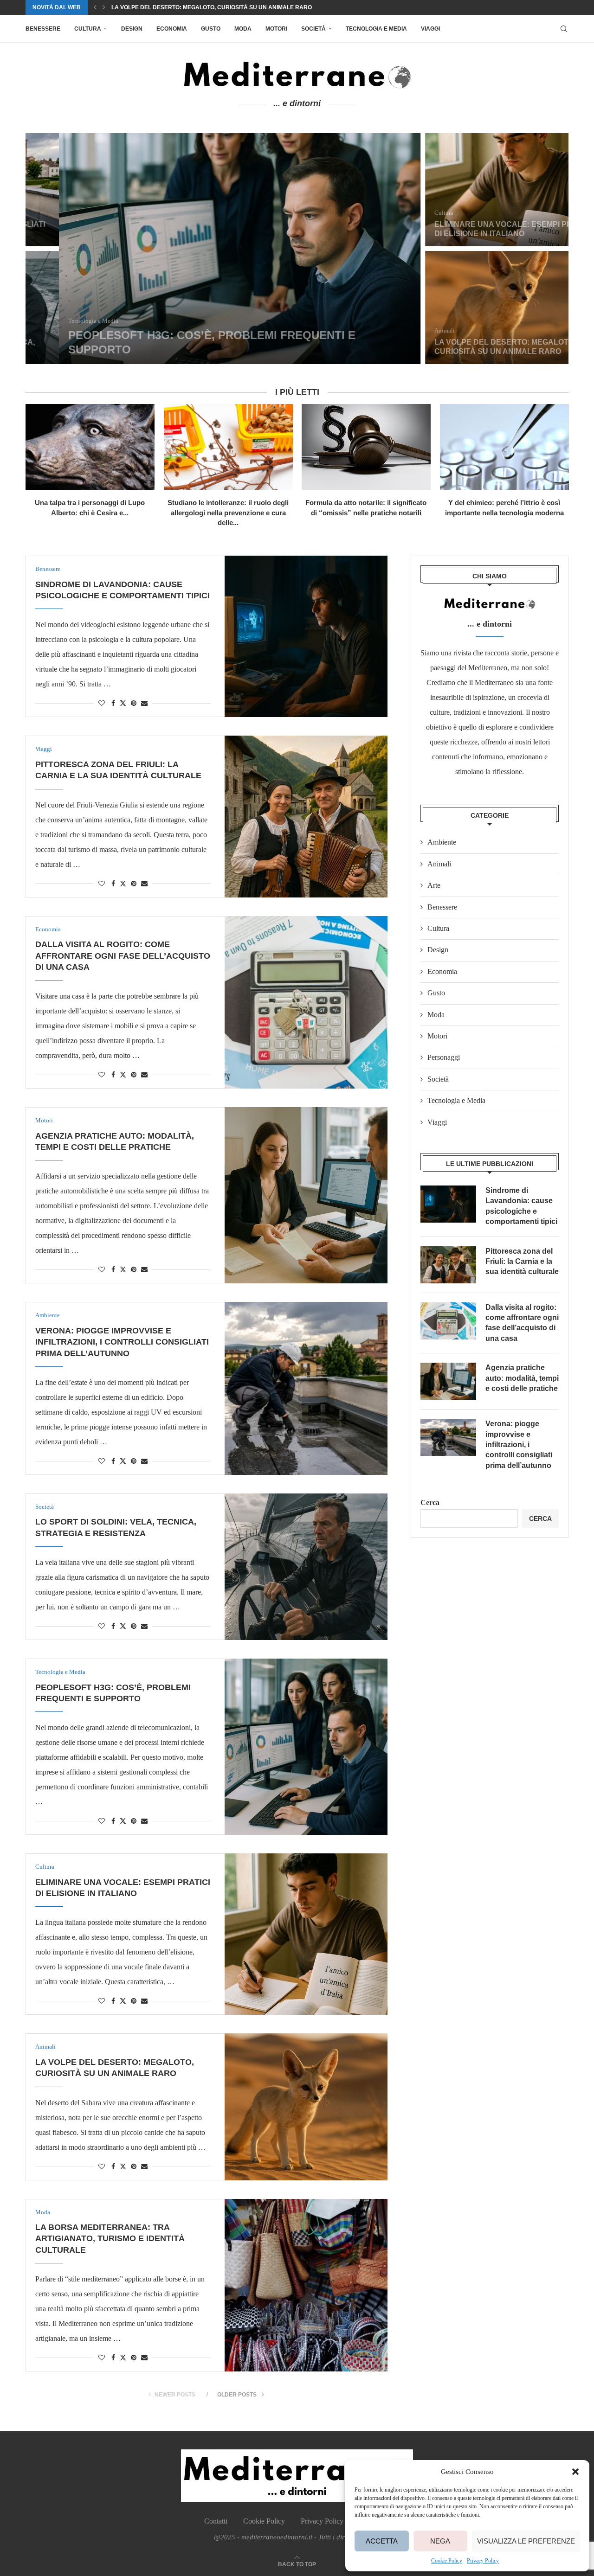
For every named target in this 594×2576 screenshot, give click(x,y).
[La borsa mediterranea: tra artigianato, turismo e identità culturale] (306, 2285)
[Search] (564, 29)
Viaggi (430, 29)
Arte (434, 885)
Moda (243, 29)
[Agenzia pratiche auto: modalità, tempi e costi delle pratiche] (306, 1195)
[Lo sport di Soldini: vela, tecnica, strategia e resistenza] (306, 1567)
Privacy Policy (483, 2561)
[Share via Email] (144, 704)
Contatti (216, 2521)
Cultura (88, 29)
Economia (172, 29)
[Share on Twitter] (123, 703)
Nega (440, 2541)
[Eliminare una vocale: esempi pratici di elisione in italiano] (480, 190)
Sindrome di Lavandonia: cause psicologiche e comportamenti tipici (521, 1206)
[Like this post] (102, 704)
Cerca (430, 1503)
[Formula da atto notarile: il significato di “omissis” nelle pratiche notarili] (366, 447)
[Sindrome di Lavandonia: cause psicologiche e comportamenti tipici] (306, 636)
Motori (276, 29)
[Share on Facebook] (113, 704)
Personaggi (444, 1057)
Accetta (382, 2541)
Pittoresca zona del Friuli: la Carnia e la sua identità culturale (522, 1262)
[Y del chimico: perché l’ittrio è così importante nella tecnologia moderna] (504, 447)
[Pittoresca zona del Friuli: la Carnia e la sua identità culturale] (306, 816)
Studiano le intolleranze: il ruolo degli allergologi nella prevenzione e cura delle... (228, 513)
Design (132, 29)
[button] (575, 2472)
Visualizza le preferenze (526, 2541)
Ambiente (442, 842)
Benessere (43, 29)
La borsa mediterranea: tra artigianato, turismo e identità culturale (224, 10)
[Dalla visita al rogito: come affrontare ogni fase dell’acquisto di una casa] (306, 1002)
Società (313, 29)
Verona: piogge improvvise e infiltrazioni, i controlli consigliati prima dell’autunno (122, 1342)
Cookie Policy (447, 2561)
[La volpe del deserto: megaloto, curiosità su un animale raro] (480, 308)
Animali (439, 864)
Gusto (211, 29)
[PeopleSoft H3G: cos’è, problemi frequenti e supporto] (206, 249)
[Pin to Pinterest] (134, 704)
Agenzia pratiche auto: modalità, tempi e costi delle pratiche (522, 1378)
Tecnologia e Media (376, 29)
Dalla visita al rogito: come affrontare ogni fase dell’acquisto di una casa (123, 956)
